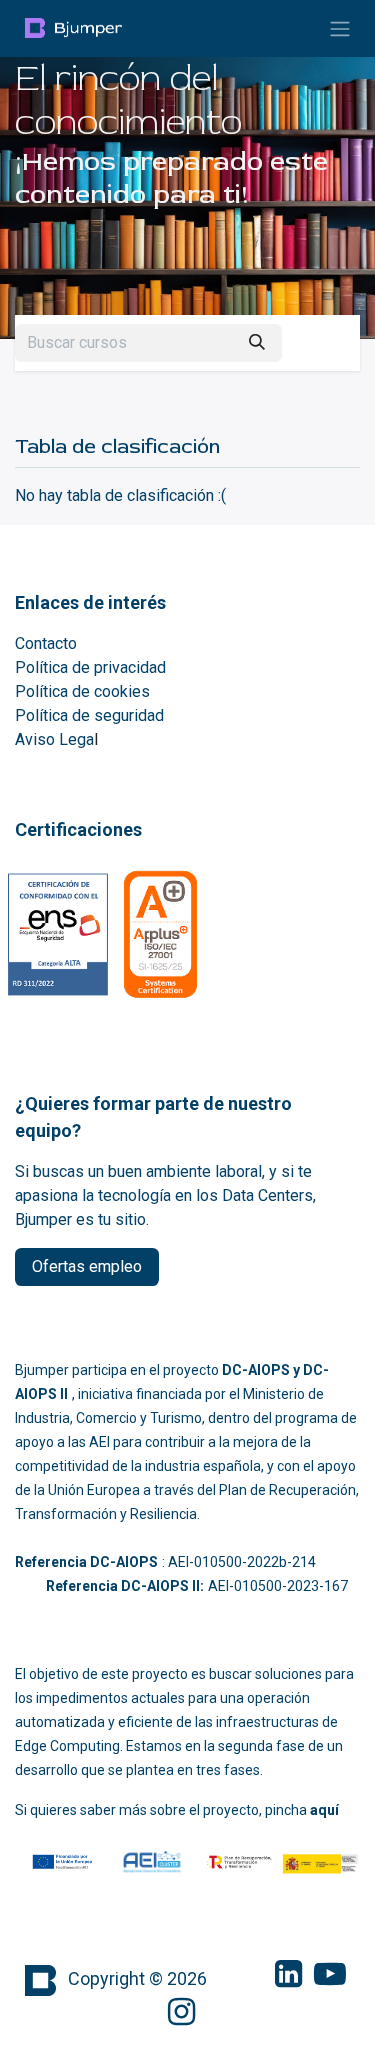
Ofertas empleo (87, 1266)
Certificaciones (78, 829)
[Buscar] (257, 343)
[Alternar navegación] (340, 28)
